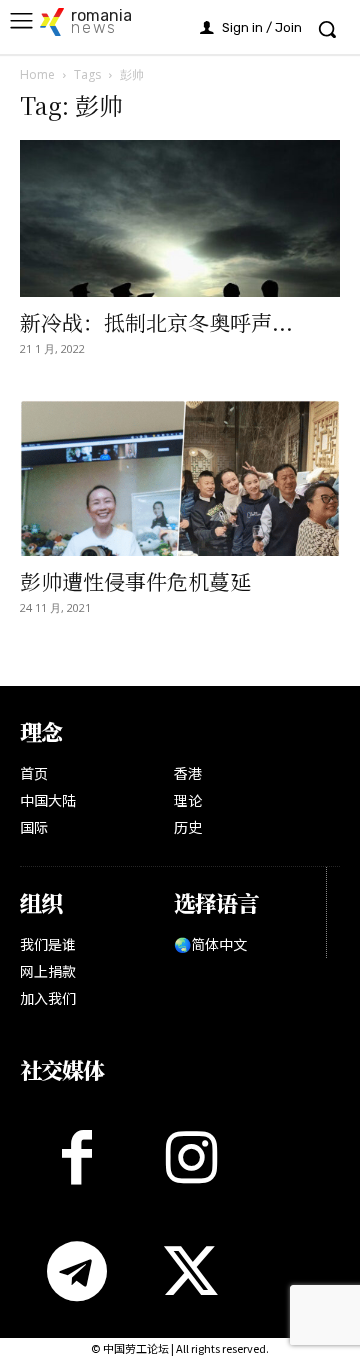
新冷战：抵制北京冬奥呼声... (156, 322)
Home (37, 74)
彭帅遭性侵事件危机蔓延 (135, 581)
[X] (191, 1271)
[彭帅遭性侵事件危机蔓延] (180, 478)
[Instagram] (191, 1157)
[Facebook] (77, 1157)
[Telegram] (77, 1271)
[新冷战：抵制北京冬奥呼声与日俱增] (180, 218)
